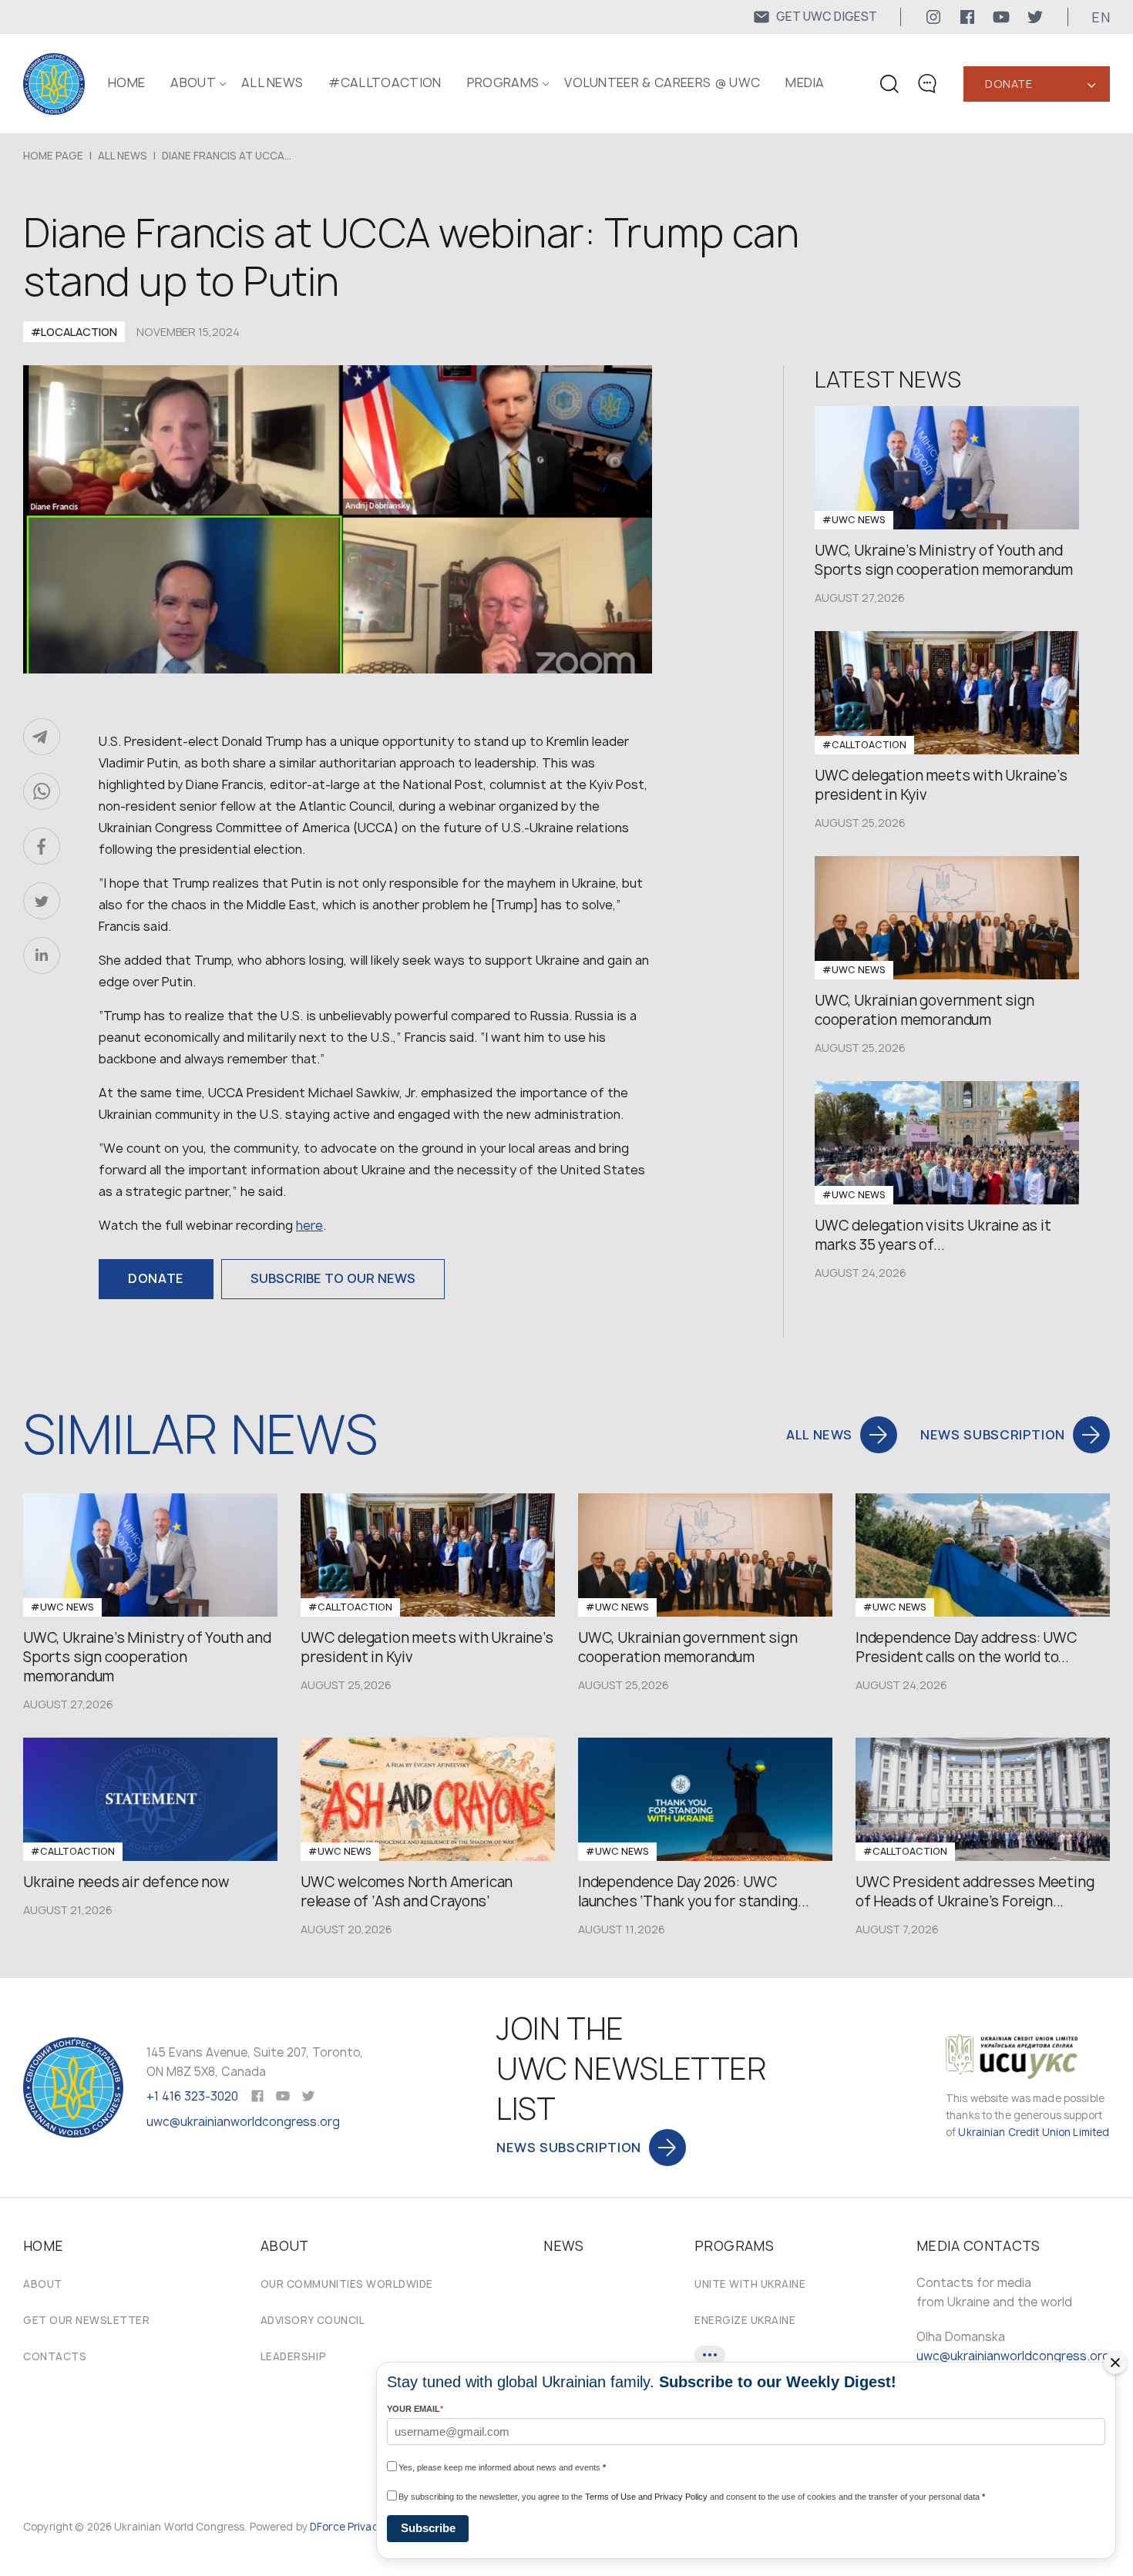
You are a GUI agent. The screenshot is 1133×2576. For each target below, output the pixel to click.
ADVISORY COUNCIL (313, 2320)
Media (805, 82)
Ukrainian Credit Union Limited (1034, 2132)
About (43, 2284)
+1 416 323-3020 (192, 2096)
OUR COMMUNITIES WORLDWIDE (347, 2284)
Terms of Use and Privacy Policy (646, 2497)
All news (272, 82)
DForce (328, 2527)
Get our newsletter (86, 2320)
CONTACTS (55, 2356)
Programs (503, 82)
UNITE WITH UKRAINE (750, 2284)
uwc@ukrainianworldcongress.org (243, 2122)
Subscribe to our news (333, 1278)
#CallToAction (385, 82)
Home (126, 82)
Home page (53, 156)
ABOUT (193, 82)
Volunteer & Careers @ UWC (662, 82)
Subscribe (428, 2528)
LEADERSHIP (293, 2356)
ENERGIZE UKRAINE (745, 2320)
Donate (1009, 84)
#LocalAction (74, 332)
